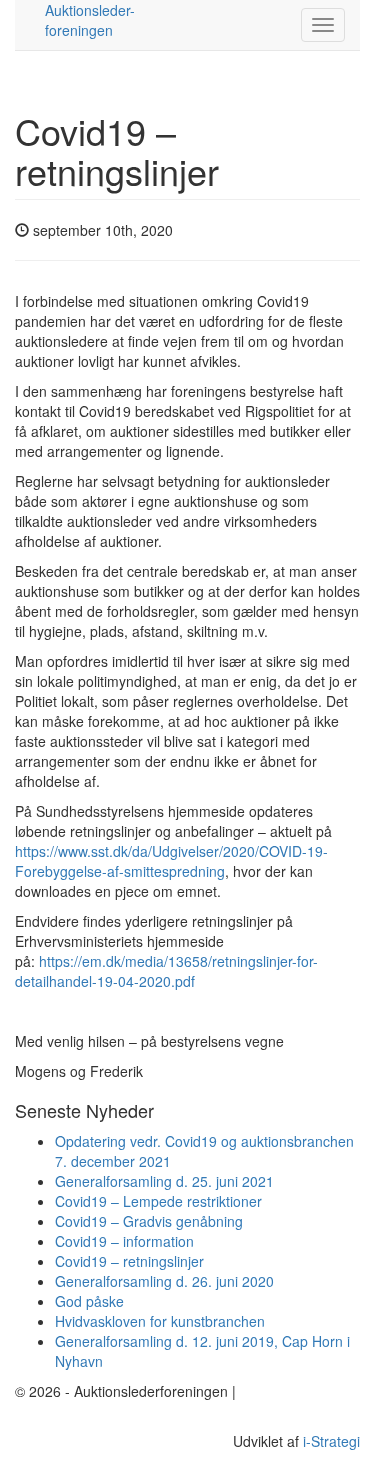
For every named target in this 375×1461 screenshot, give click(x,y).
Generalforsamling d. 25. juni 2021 (164, 1181)
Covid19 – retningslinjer (129, 1261)
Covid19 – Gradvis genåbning (149, 1221)
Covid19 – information (124, 1241)
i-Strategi (331, 1441)
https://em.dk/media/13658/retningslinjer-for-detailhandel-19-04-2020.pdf (166, 971)
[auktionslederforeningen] (30, 25)
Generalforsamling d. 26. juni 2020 (164, 1281)
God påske (89, 1301)
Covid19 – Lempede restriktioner (158, 1201)
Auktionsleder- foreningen (90, 20)
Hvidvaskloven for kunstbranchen (160, 1321)
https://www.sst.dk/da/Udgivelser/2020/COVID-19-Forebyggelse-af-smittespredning (171, 861)
